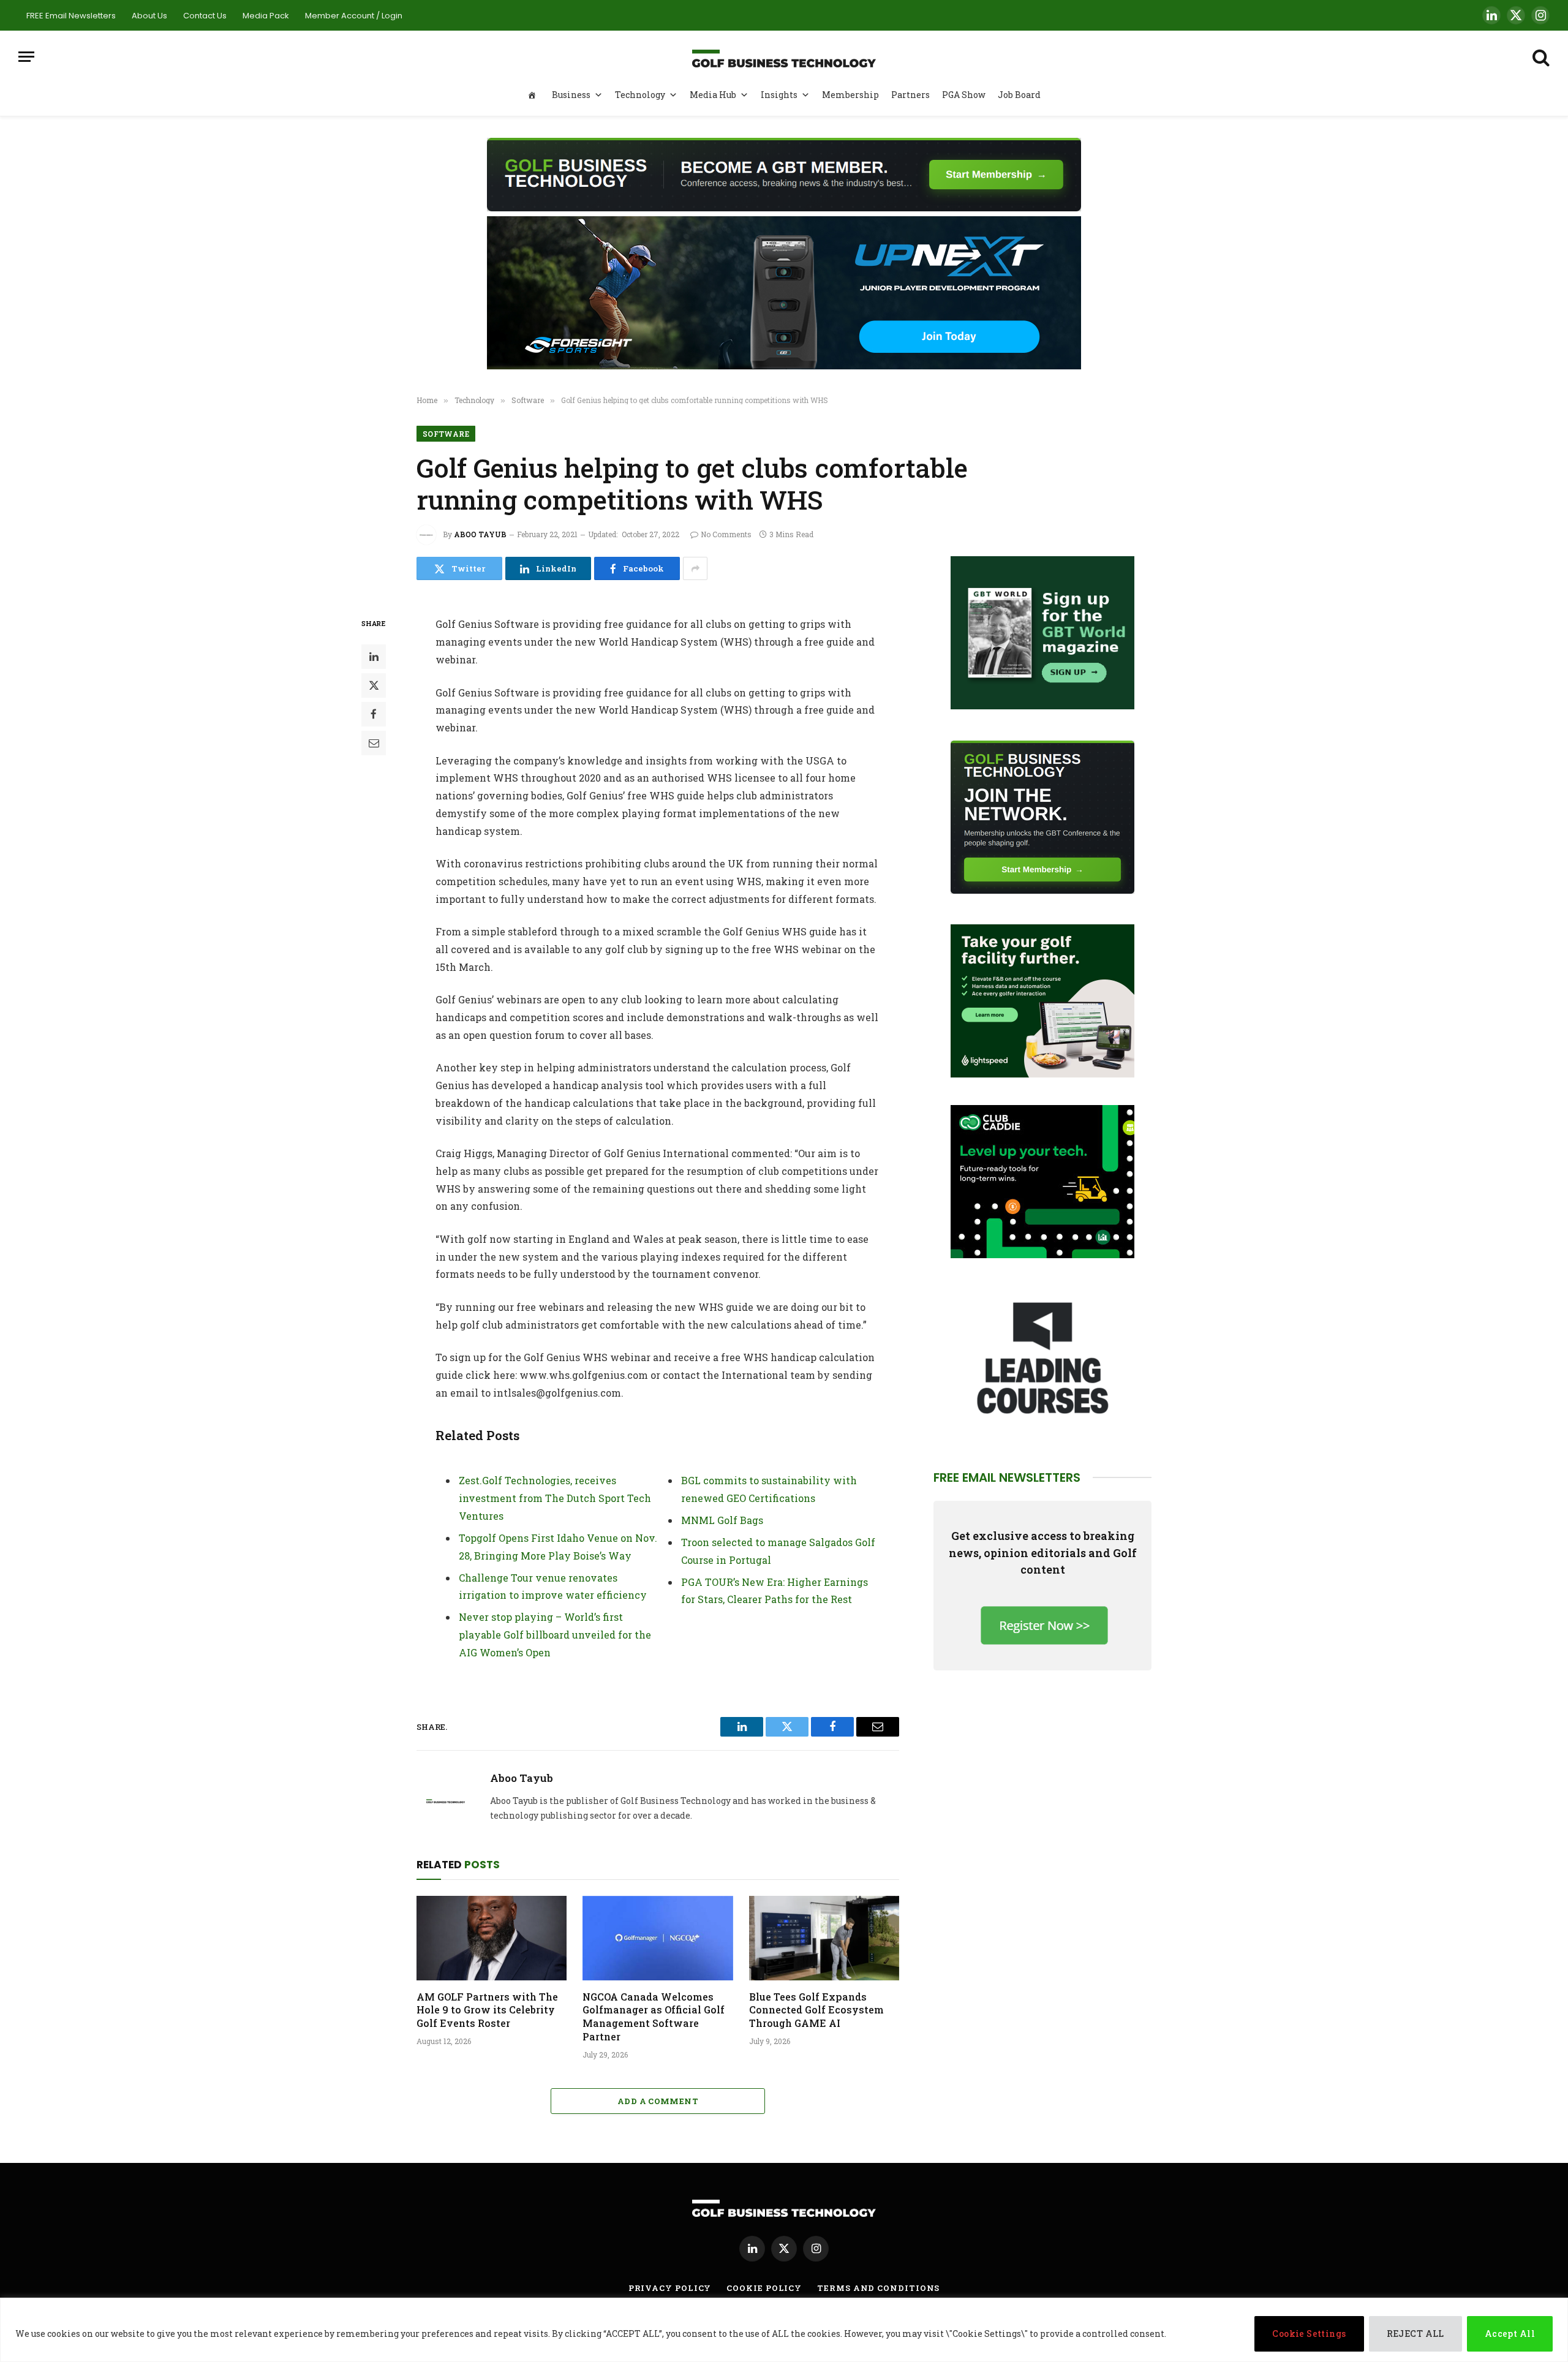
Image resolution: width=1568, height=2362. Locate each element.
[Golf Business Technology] (784, 57)
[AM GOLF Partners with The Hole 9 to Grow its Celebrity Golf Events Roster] (492, 1938)
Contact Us (205, 16)
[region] (784, 2330)
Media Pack (266, 16)
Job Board (1019, 95)
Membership (850, 95)
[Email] (374, 743)
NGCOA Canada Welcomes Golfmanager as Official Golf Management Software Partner (654, 2017)
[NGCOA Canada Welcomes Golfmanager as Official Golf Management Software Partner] (658, 1938)
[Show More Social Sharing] (695, 568)
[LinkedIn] (374, 657)
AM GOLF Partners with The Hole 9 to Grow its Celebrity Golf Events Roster (487, 2010)
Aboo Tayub (480, 534)
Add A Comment (658, 2101)
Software (446, 434)
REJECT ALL (1415, 2334)
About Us (149, 16)
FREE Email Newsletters (71, 16)
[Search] (1540, 57)
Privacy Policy (670, 2288)
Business (571, 95)
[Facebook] (374, 714)
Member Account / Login (354, 16)
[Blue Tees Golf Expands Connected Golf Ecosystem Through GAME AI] (824, 1938)
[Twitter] (374, 685)
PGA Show (964, 95)
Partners (910, 95)
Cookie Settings (1309, 2334)
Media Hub (713, 95)
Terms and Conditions (878, 2288)
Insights (779, 95)
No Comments (726, 534)
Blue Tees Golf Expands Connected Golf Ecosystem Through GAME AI (816, 2010)
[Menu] (26, 57)
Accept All (1510, 2334)
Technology (640, 95)
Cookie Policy (764, 2288)
